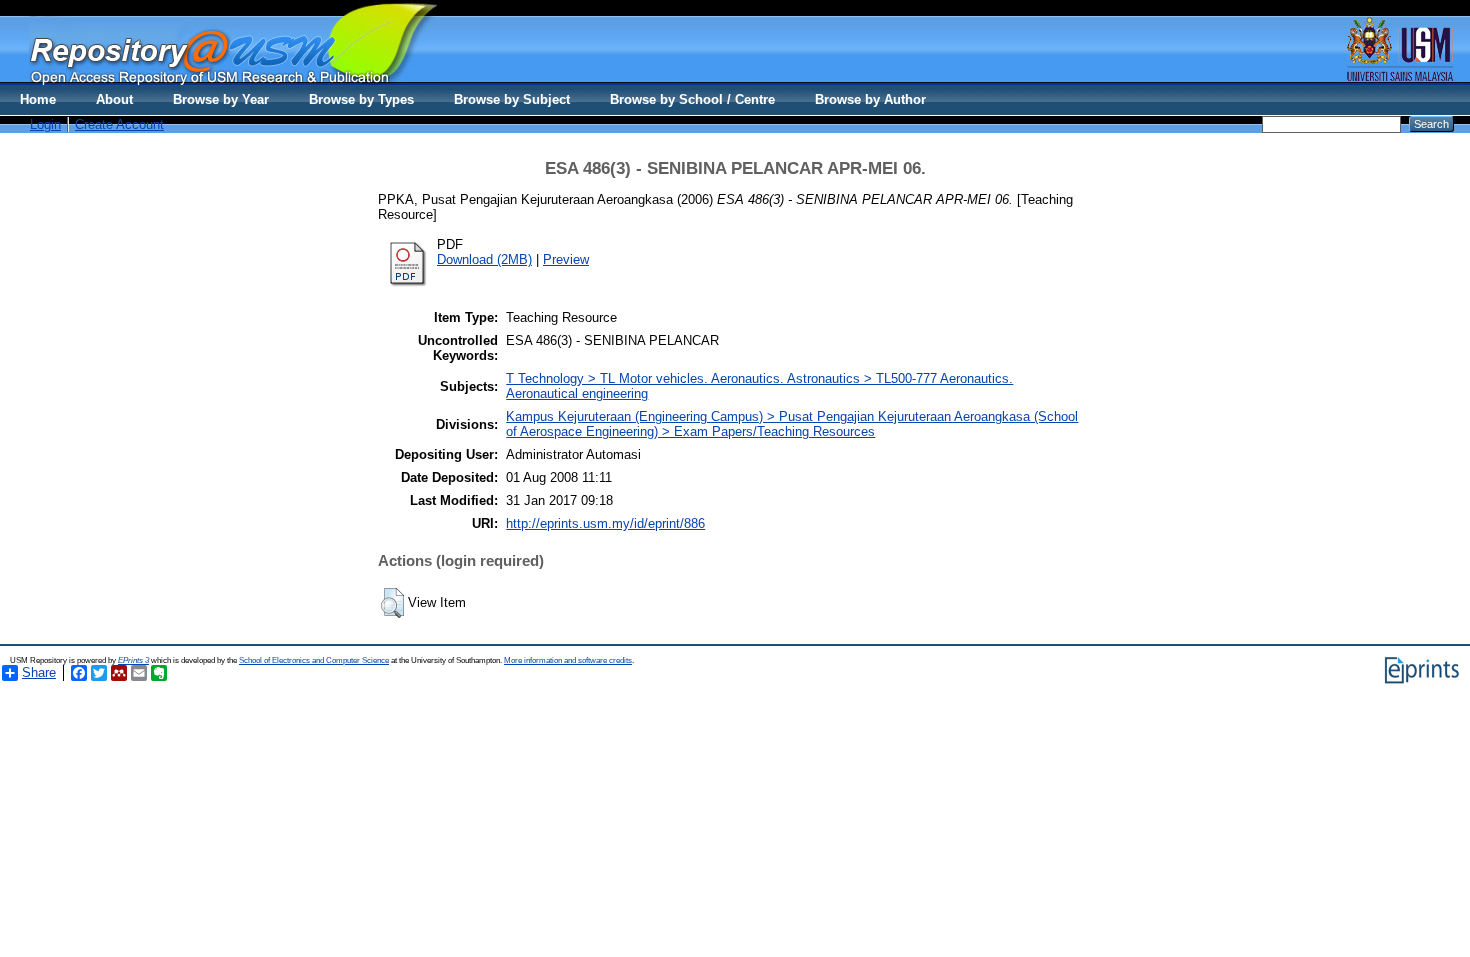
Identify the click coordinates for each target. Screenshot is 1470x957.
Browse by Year (221, 99)
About (114, 99)
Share (39, 672)
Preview (566, 259)
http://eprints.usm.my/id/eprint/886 (605, 523)
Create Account (119, 124)
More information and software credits (568, 660)
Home (38, 99)
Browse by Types (361, 99)
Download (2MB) (484, 259)
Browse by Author (870, 99)
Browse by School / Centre (692, 99)
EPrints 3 (133, 660)
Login (45, 124)
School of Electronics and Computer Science (314, 660)
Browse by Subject (512, 99)
